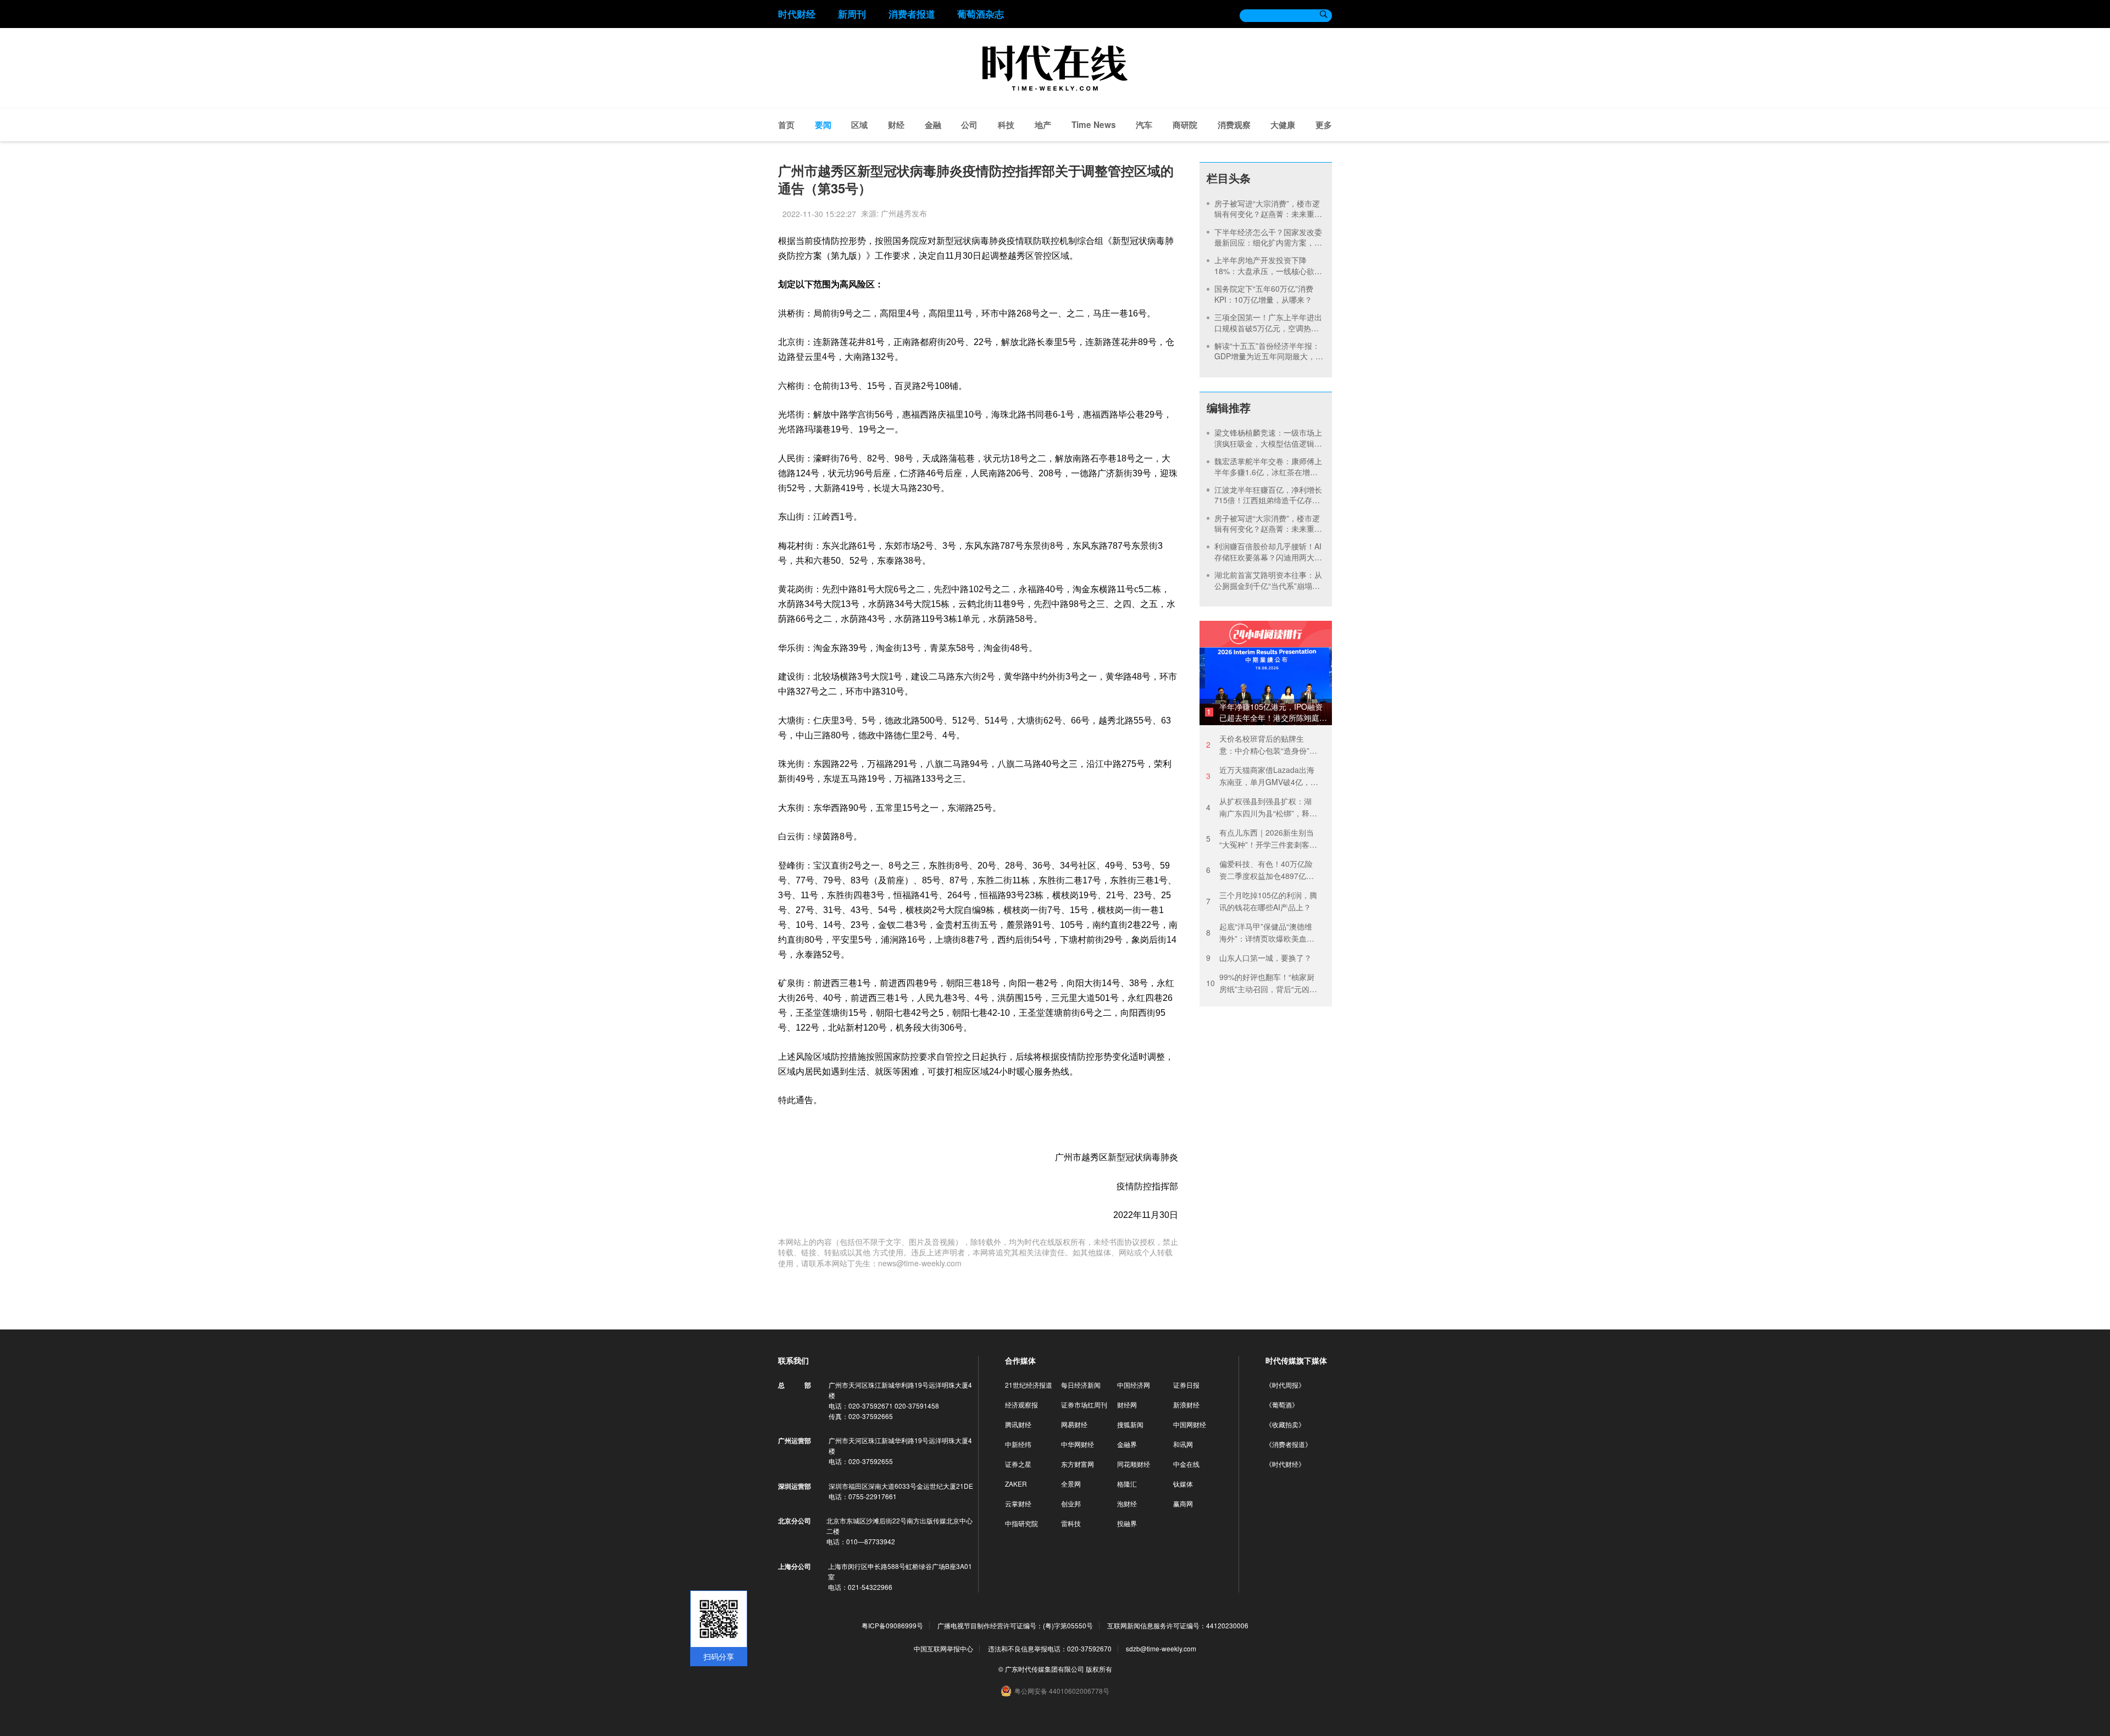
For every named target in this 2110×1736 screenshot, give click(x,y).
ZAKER (1016, 1484)
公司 (969, 125)
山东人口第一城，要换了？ (1259, 958)
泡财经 (1127, 1503)
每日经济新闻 (1081, 1385)
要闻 (823, 125)
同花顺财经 (1134, 1464)
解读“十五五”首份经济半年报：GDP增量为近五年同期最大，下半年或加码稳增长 (1269, 356)
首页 (786, 125)
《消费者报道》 (1289, 1444)
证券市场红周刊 (1084, 1404)
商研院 (1185, 125)
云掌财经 (1018, 1503)
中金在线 (1186, 1464)
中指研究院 (1021, 1523)
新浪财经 (1186, 1404)
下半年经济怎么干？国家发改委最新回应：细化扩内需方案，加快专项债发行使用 (1268, 243)
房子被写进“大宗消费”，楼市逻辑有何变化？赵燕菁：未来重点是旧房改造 (1268, 214)
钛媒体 (1183, 1484)
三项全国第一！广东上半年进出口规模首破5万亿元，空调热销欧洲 (1268, 328)
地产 (1043, 125)
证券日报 (1186, 1385)
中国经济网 (1134, 1385)
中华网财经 (1078, 1444)
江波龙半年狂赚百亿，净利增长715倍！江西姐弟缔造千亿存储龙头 (1268, 500)
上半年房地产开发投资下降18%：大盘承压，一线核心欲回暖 (1268, 271)
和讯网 (1183, 1444)
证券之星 (1018, 1464)
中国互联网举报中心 (943, 1648)
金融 (933, 125)
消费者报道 (912, 14)
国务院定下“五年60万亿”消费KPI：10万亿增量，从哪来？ (1264, 294)
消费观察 (1234, 125)
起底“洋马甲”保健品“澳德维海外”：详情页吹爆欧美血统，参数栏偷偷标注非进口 (1259, 933)
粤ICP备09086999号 (892, 1626)
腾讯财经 (1018, 1424)
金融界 (1127, 1444)
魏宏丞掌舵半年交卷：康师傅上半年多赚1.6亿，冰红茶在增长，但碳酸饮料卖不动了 (1268, 472)
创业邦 (1071, 1503)
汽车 (1144, 125)
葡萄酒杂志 (981, 14)
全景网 (1071, 1484)
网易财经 (1074, 1424)
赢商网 (1183, 1503)
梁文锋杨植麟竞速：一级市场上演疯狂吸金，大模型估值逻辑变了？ (1268, 443)
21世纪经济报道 (1029, 1385)
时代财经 (797, 14)
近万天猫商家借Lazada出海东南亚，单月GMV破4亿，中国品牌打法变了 (1262, 776)
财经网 (1127, 1404)
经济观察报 (1021, 1404)
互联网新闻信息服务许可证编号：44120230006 (1178, 1626)
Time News (1094, 125)
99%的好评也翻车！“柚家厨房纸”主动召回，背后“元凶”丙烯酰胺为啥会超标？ (1260, 983)
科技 (1006, 125)
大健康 (1283, 125)
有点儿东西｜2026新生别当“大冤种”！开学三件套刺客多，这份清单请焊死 (1260, 839)
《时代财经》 (1285, 1464)
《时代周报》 (1285, 1385)
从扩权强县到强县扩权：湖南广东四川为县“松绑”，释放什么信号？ (1262, 807)
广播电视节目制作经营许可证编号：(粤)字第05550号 (1015, 1626)
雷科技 (1071, 1523)
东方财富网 (1078, 1464)
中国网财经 (1190, 1424)
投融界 (1127, 1523)
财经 (896, 125)
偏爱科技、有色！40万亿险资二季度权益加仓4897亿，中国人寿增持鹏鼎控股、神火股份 (1260, 870)
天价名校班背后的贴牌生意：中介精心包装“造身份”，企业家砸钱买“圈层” (1262, 745)
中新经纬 (1018, 1444)
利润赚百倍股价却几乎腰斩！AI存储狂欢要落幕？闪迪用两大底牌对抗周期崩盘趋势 (1268, 557)
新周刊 (852, 14)
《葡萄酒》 (1282, 1404)
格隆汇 (1127, 1484)
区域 (859, 125)
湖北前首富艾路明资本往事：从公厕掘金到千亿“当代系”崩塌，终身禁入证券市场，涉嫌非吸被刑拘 (1268, 591)
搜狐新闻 (1130, 1424)
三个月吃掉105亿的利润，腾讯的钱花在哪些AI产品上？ (1262, 901)
